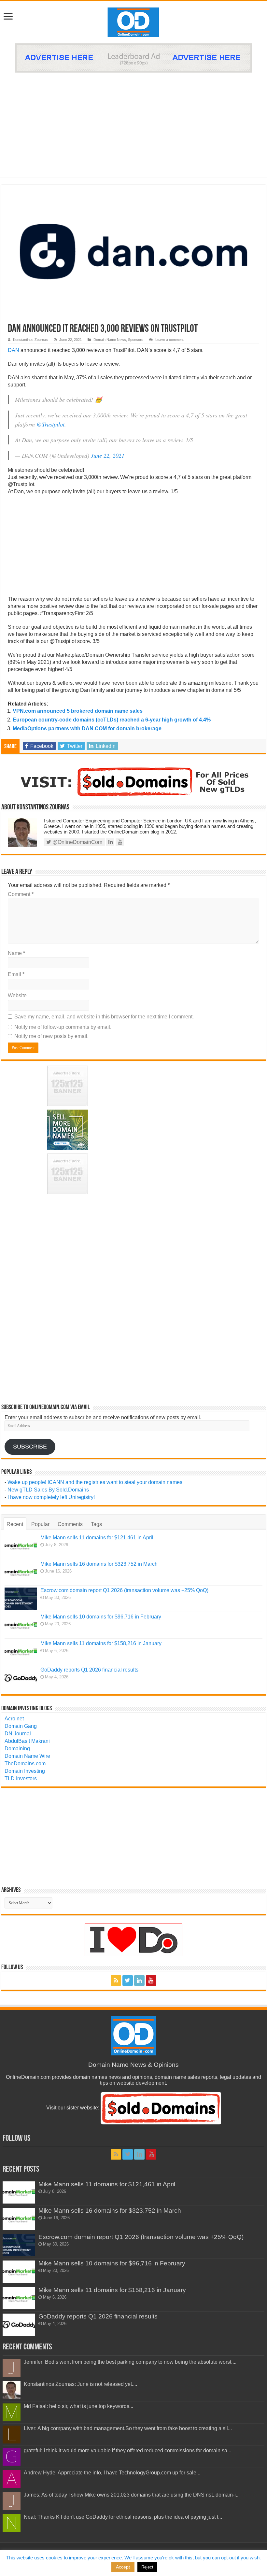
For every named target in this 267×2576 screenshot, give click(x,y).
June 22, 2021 (108, 455)
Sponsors (136, 340)
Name (16, 953)
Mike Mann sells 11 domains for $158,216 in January (101, 1643)
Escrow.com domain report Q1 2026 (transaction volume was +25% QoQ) (124, 1590)
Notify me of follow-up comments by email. (63, 1027)
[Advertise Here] (133, 57)
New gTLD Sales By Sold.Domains (48, 1490)
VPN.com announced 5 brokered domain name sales (78, 711)
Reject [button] (147, 2567)
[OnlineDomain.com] (134, 21)
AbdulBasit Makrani (27, 1741)
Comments (70, 1524)
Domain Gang (21, 1726)
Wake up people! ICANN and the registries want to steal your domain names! (96, 1482)
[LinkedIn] (139, 1981)
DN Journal (18, 1734)
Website (17, 995)
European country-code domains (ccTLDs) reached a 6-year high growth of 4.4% (112, 720)
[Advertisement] (133, 121)
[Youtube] (151, 1981)
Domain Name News (110, 340)
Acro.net (14, 1719)
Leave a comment (169, 340)
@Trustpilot (50, 424)
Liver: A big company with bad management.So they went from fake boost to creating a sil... (128, 2428)
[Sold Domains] (133, 781)
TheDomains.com (25, 1764)
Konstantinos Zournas (30, 340)
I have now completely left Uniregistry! (51, 1497)
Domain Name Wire (27, 1756)
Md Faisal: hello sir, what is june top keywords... (78, 2406)
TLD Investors (21, 1778)
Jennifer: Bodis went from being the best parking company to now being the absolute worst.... (130, 2362)
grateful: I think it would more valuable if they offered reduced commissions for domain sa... (127, 2450)
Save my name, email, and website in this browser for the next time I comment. (104, 1017)
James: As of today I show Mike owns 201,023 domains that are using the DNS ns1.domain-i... (132, 2495)
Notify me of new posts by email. (51, 1036)
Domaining (17, 1749)
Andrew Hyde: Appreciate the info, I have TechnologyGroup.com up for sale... (112, 2473)
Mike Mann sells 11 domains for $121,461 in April (97, 1538)
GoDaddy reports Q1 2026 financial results (89, 1670)
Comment (21, 894)
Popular (40, 1524)
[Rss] (116, 1981)
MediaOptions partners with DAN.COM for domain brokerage (87, 728)
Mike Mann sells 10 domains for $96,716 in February (101, 1617)
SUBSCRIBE (30, 1447)
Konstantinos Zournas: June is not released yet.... (80, 2384)
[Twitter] (128, 1981)
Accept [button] (123, 2567)
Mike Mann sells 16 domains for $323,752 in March (99, 1564)
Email (16, 974)
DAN (14, 350)
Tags (96, 1524)
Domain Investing (25, 1771)
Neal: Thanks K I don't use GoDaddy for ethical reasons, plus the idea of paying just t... (123, 2517)
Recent (15, 1524)
